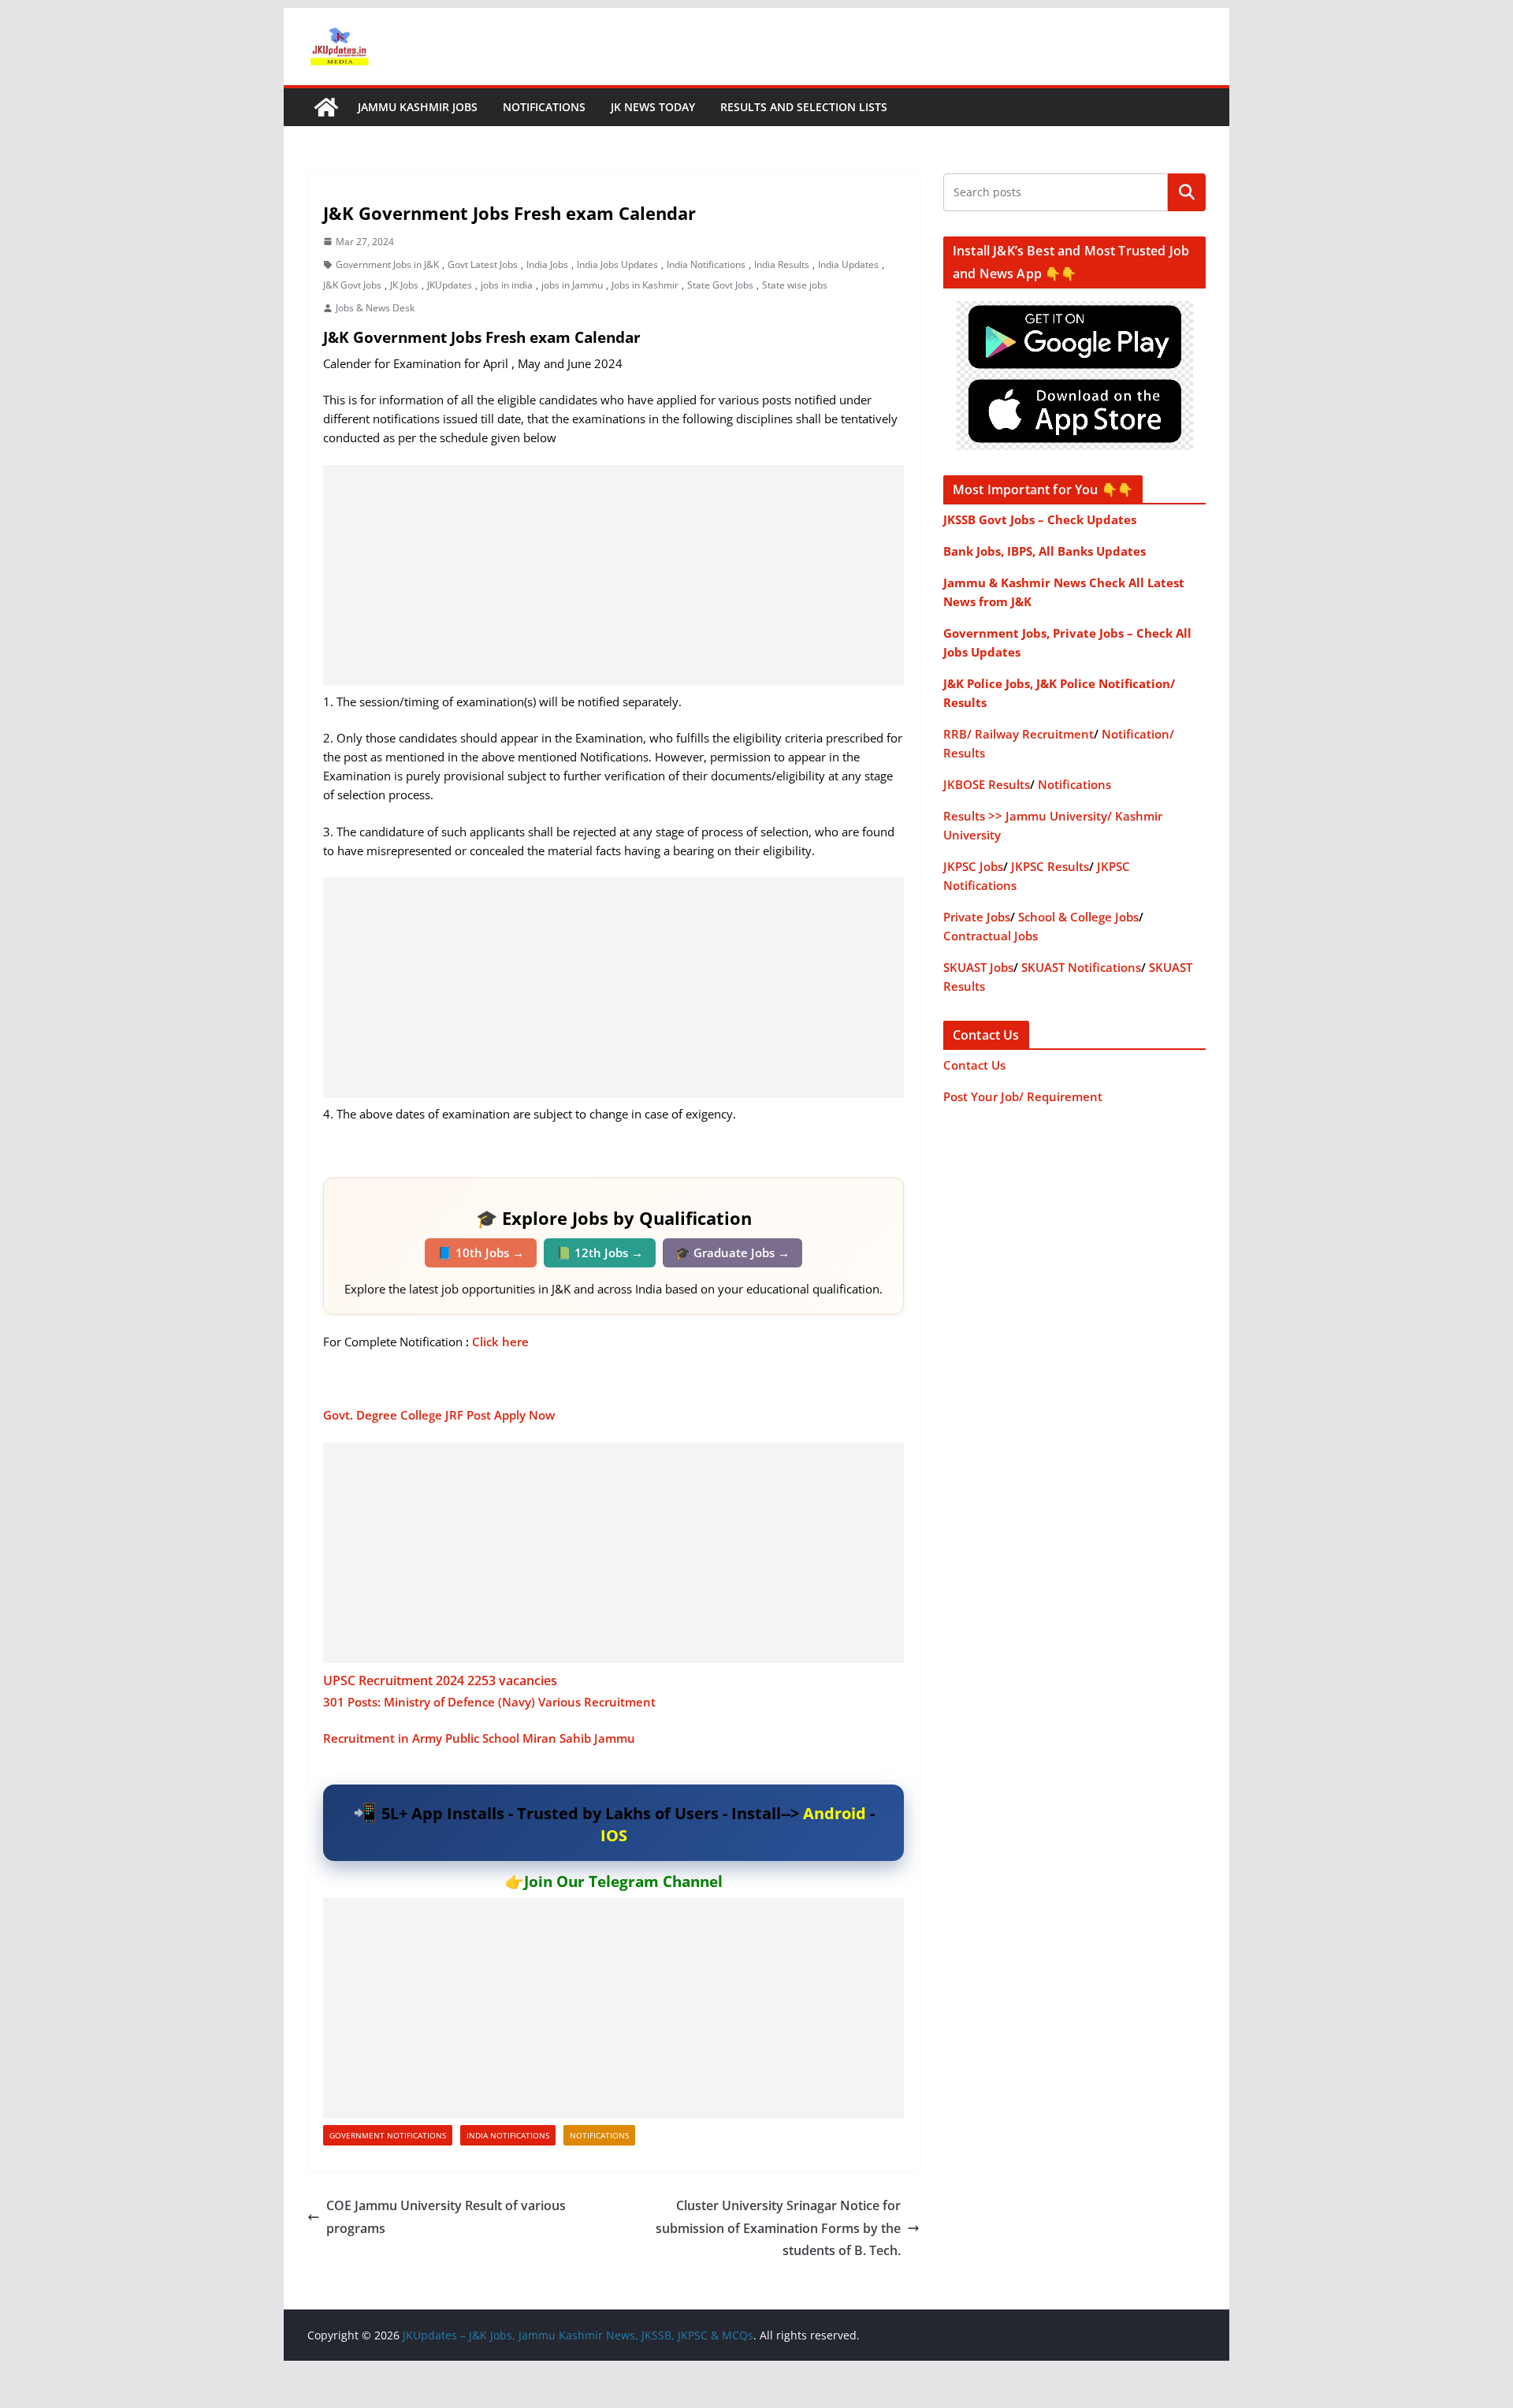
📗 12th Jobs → (600, 1252)
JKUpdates (450, 285)
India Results (782, 264)
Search (1187, 192)
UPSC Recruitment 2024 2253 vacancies (440, 1680)
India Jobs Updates (617, 264)
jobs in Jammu (572, 285)
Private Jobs (977, 917)
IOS (614, 1835)
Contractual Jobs (991, 936)
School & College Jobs (1078, 917)
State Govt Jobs (720, 285)
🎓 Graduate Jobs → (732, 1252)
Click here (502, 1342)
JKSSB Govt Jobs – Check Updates (1040, 519)
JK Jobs (404, 285)
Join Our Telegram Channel (623, 1881)
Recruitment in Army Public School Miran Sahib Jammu (481, 1738)
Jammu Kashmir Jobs (418, 107)
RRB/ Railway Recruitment (1019, 734)
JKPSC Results (1050, 866)
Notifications (544, 107)
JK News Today (653, 107)
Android (835, 1813)
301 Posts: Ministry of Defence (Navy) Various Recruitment (491, 1702)
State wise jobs (795, 285)
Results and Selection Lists (804, 107)
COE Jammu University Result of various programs (446, 2217)
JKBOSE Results (987, 784)
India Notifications (706, 264)
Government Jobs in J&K (387, 264)
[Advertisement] (613, 575)
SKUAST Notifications (1081, 967)
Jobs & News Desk (375, 308)
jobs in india (507, 285)
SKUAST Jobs (978, 967)
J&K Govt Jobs (352, 285)
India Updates (848, 264)
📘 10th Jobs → (481, 1252)
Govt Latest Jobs (483, 264)
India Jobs (547, 264)
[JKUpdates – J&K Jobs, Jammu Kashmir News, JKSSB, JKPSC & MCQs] (326, 107)
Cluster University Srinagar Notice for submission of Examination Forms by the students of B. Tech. (778, 2228)
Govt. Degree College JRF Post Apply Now (439, 1415)
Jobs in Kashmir (645, 285)
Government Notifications (388, 2135)
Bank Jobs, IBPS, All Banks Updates (1045, 551)
